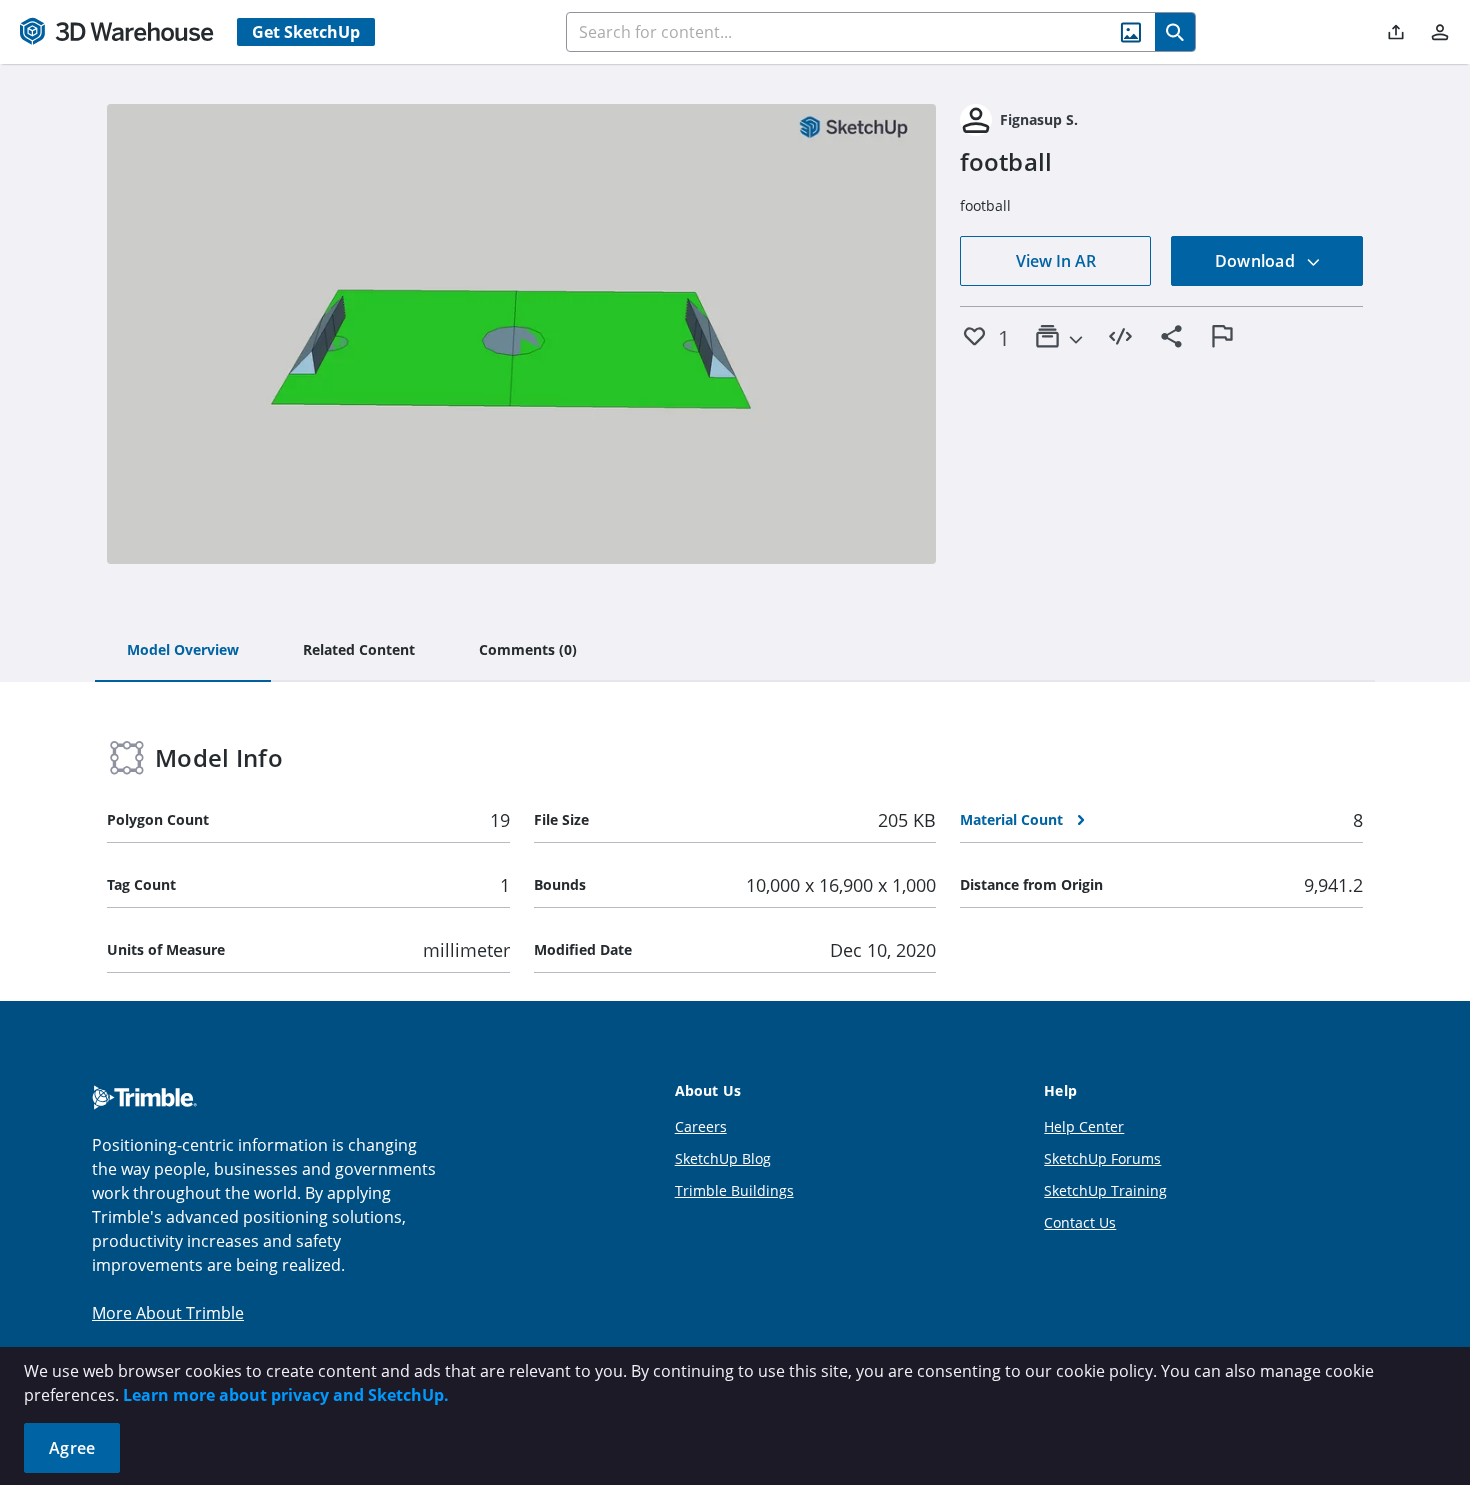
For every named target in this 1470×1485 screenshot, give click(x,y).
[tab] (183, 651)
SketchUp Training (1105, 1190)
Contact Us (1080, 1222)
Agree (72, 1448)
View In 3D (521, 334)
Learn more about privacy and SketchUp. (286, 1395)
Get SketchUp (306, 32)
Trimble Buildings (734, 1190)
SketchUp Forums (1102, 1158)
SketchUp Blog (723, 1158)
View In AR (1056, 261)
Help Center (1084, 1126)
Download (1257, 261)
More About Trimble (168, 1313)
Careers (701, 1126)
